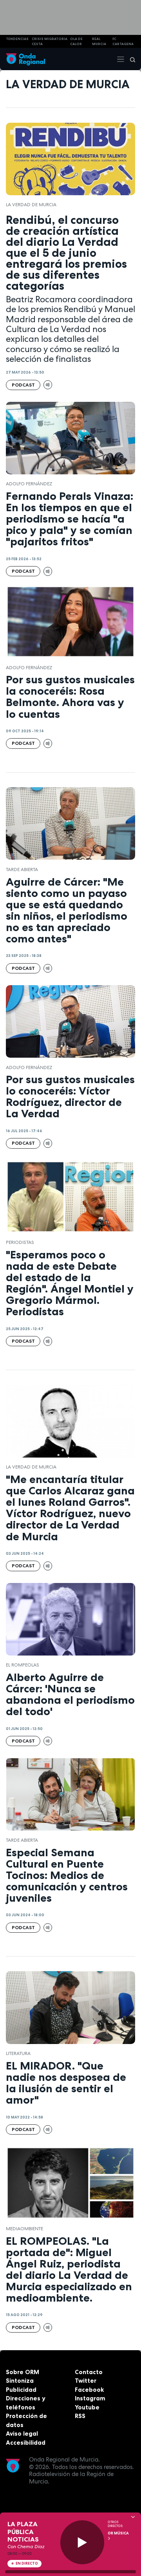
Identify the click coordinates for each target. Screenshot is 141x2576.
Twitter (86, 2381)
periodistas (20, 1242)
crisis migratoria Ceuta (50, 41)
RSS (80, 2416)
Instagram (90, 2398)
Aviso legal (22, 2433)
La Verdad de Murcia (31, 205)
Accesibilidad (26, 2443)
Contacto (89, 2372)
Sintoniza (20, 2381)
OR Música (118, 2533)
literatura (18, 2053)
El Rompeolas (23, 1665)
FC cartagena (123, 41)
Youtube (87, 2407)
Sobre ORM (23, 2372)
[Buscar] (130, 59)
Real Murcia (99, 41)
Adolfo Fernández (29, 484)
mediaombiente (24, 2229)
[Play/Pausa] (82, 2542)
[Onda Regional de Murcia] (25, 59)
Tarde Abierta (22, 870)
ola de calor (76, 41)
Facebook (89, 2390)
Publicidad (21, 2390)
